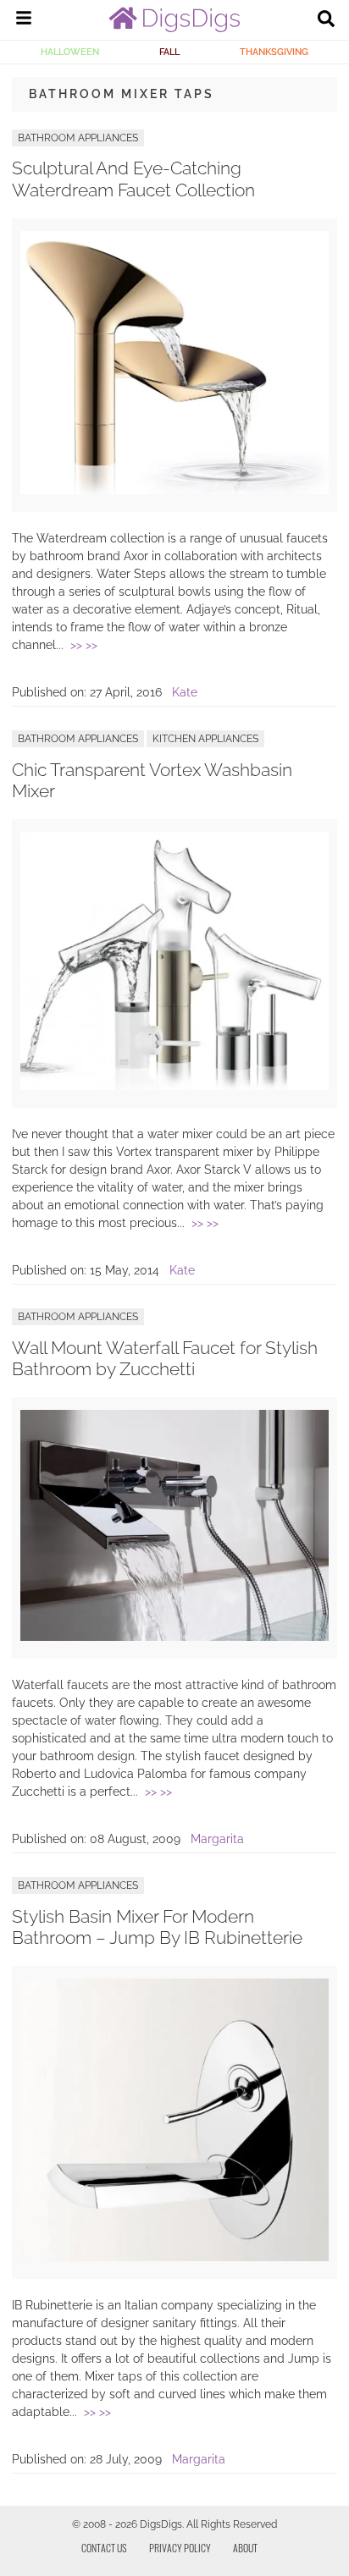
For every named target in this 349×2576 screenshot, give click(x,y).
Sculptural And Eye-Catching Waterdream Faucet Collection (133, 179)
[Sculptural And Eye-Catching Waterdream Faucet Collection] (174, 490)
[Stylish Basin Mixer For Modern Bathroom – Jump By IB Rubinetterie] (174, 2257)
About (245, 2548)
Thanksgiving (274, 52)
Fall (169, 52)
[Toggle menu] (24, 20)
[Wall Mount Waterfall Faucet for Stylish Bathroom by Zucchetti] (174, 1637)
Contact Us (104, 2548)
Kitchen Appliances (205, 739)
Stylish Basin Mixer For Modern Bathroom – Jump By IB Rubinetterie (157, 1927)
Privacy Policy (180, 2548)
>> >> (84, 645)
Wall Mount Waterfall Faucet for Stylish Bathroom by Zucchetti (165, 1358)
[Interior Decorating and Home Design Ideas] (174, 28)
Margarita (217, 1839)
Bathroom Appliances (78, 138)
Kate (185, 692)
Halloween (70, 52)
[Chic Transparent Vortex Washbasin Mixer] (174, 1086)
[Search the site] (326, 20)
